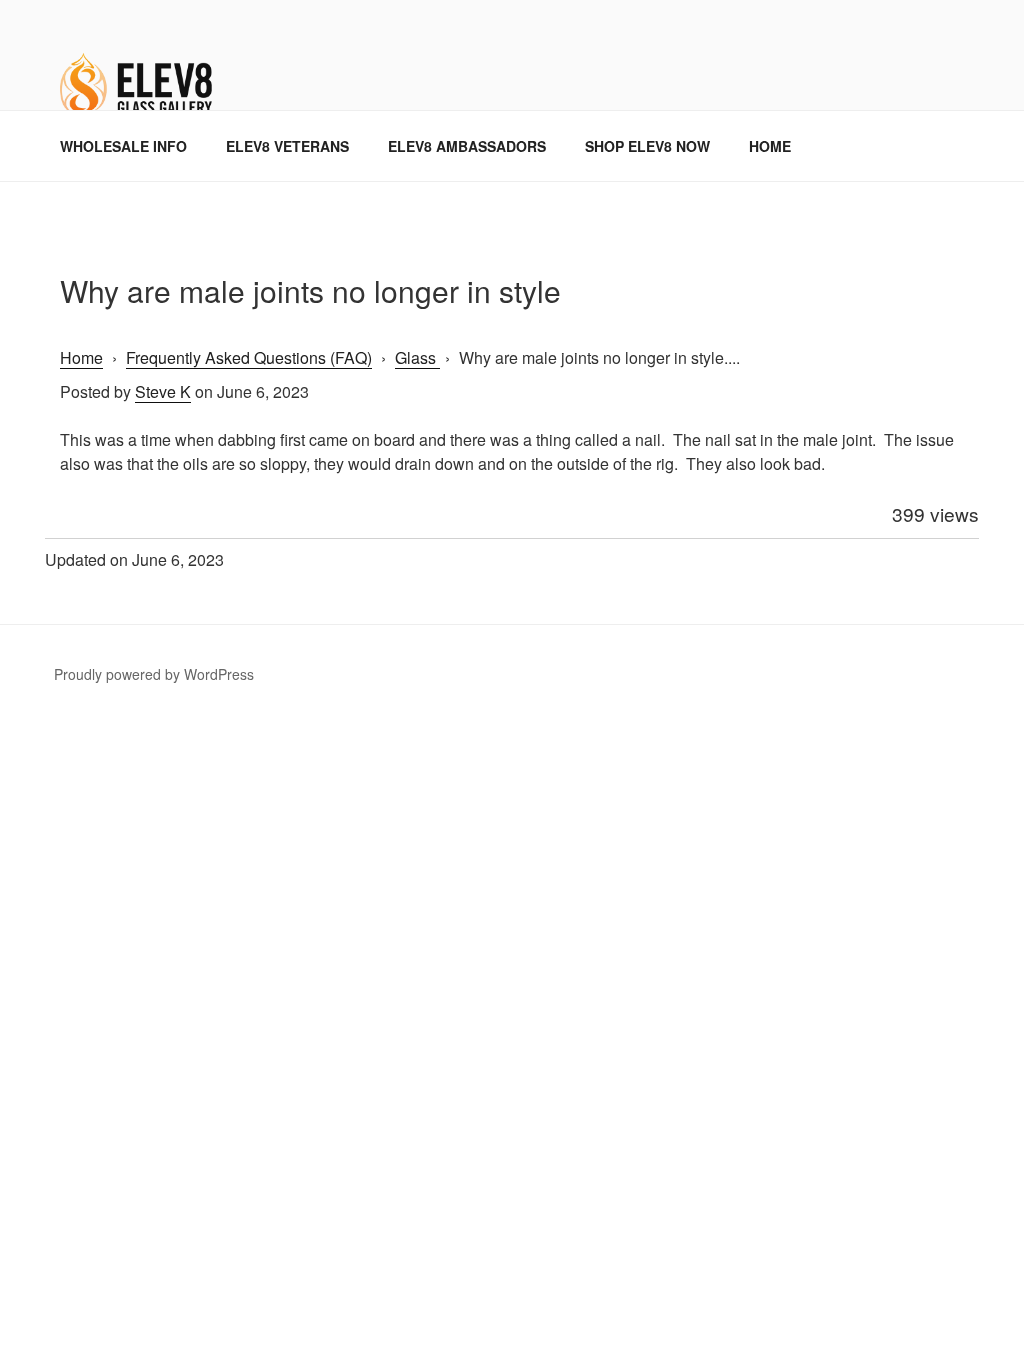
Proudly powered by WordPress (154, 674)
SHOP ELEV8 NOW (647, 146)
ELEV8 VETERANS (287, 146)
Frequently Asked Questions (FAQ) (249, 357)
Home (81, 357)
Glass (417, 357)
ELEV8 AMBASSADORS (467, 146)
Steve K (163, 391)
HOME (770, 146)
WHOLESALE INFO (123, 146)
